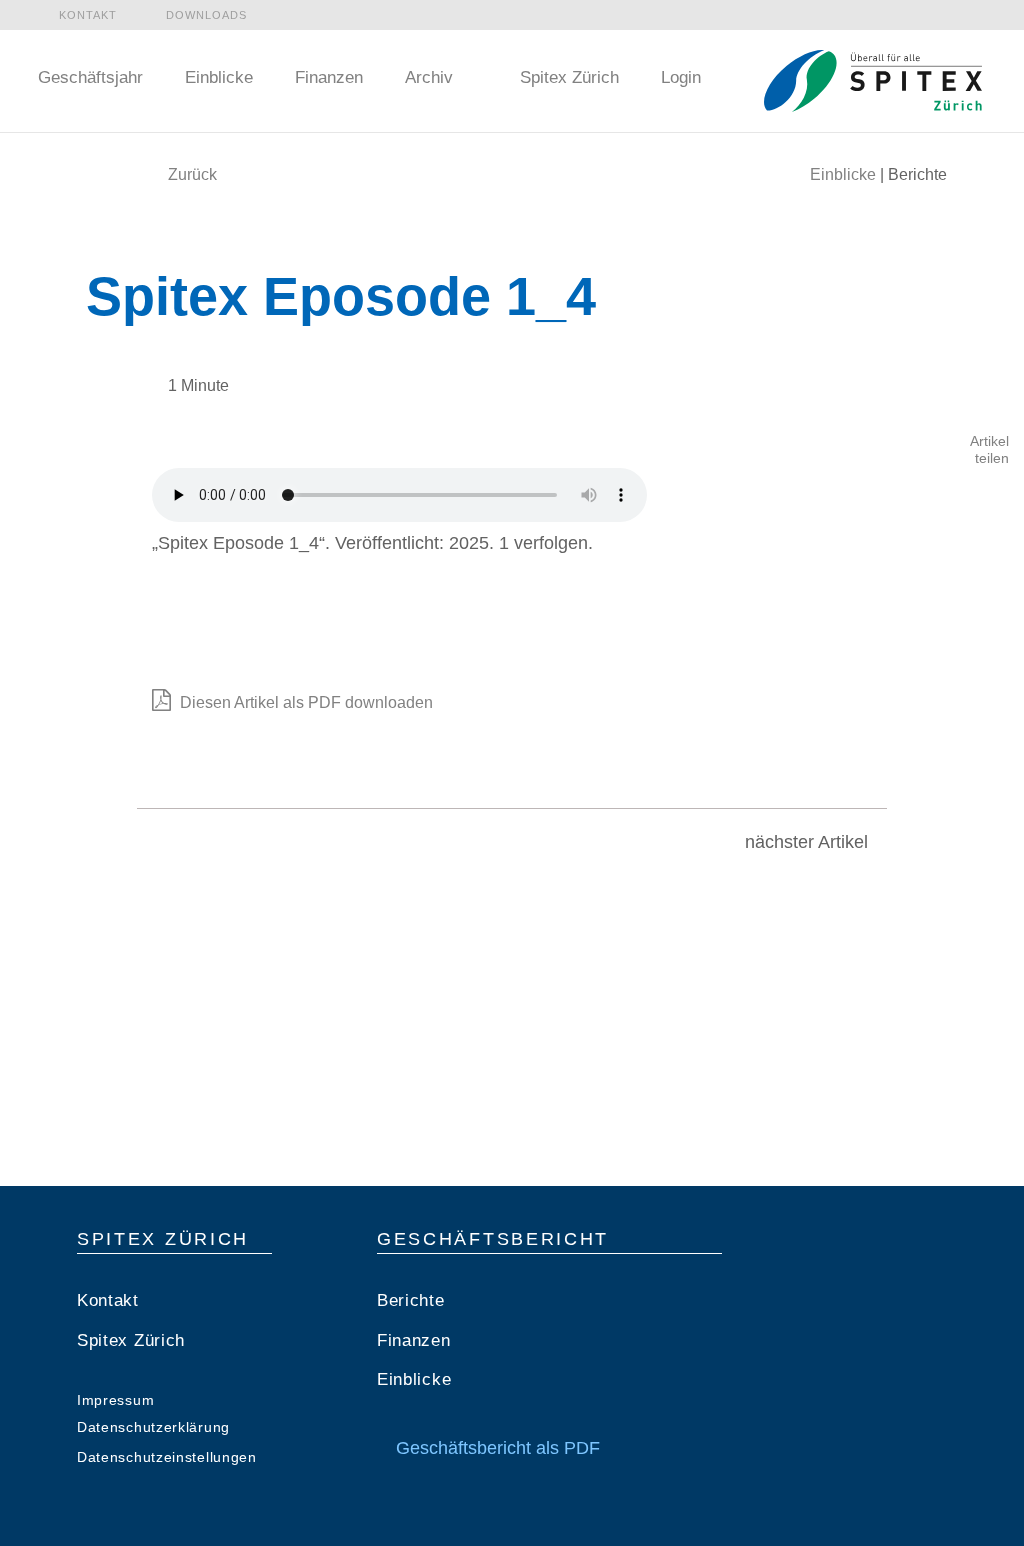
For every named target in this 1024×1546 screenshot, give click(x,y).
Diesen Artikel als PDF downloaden (304, 702)
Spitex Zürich (567, 77)
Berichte (411, 1300)
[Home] (873, 71)
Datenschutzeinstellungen (167, 1457)
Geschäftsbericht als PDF (495, 1448)
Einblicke (219, 77)
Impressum (115, 1400)
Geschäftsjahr (90, 77)
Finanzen (329, 77)
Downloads (206, 15)
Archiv (429, 77)
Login (681, 77)
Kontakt (88, 15)
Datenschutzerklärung (153, 1427)
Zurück (192, 174)
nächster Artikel (809, 842)
